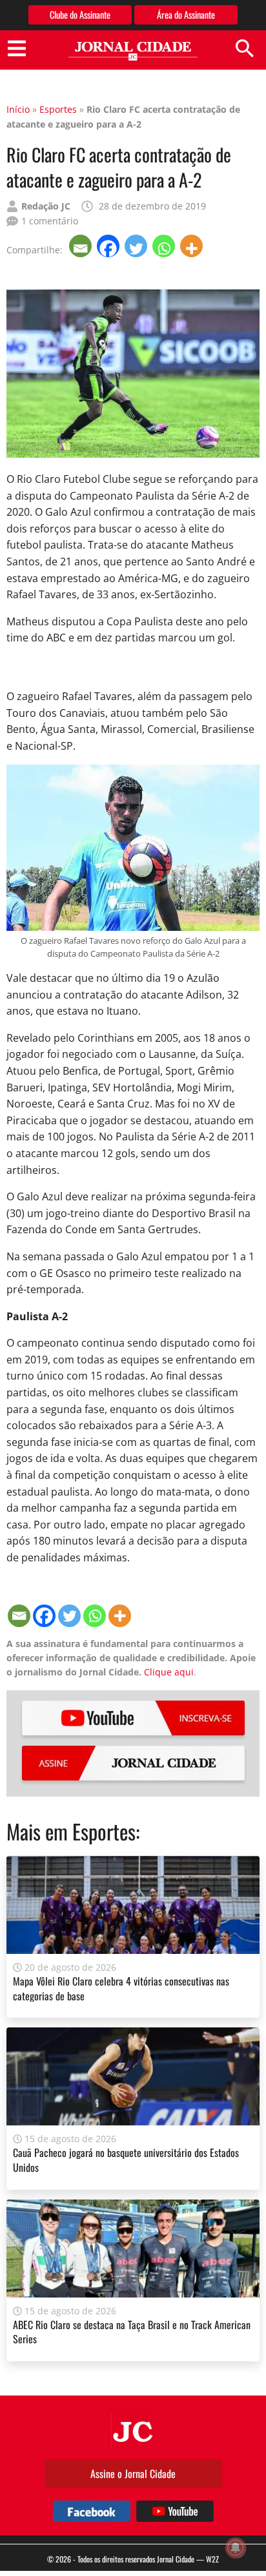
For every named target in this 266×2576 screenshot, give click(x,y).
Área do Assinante (186, 15)
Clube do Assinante (80, 15)
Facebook (92, 2511)
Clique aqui (169, 1672)
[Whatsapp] (165, 246)
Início (18, 109)
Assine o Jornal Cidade (133, 2474)
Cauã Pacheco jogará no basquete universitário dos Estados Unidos (126, 2160)
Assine (133, 1763)
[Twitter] (137, 246)
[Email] (82, 246)
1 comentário (50, 221)
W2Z (212, 2559)
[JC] (133, 2430)
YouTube (133, 1718)
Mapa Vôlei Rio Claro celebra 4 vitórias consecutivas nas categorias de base (121, 1988)
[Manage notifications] (236, 2548)
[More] (193, 246)
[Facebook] (109, 246)
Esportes (58, 109)
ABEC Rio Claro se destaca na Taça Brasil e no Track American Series (132, 2332)
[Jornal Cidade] (133, 51)
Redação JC (46, 206)
